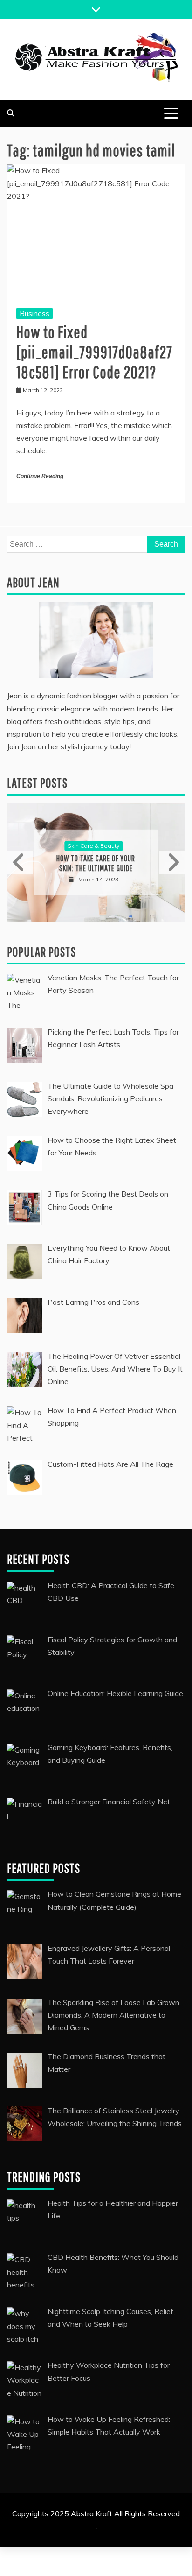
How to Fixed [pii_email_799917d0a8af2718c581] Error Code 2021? (94, 352)
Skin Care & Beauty (93, 846)
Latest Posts (37, 783)
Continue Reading (40, 476)
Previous (20, 862)
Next (172, 862)
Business (34, 313)
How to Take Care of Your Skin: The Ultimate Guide (96, 863)
